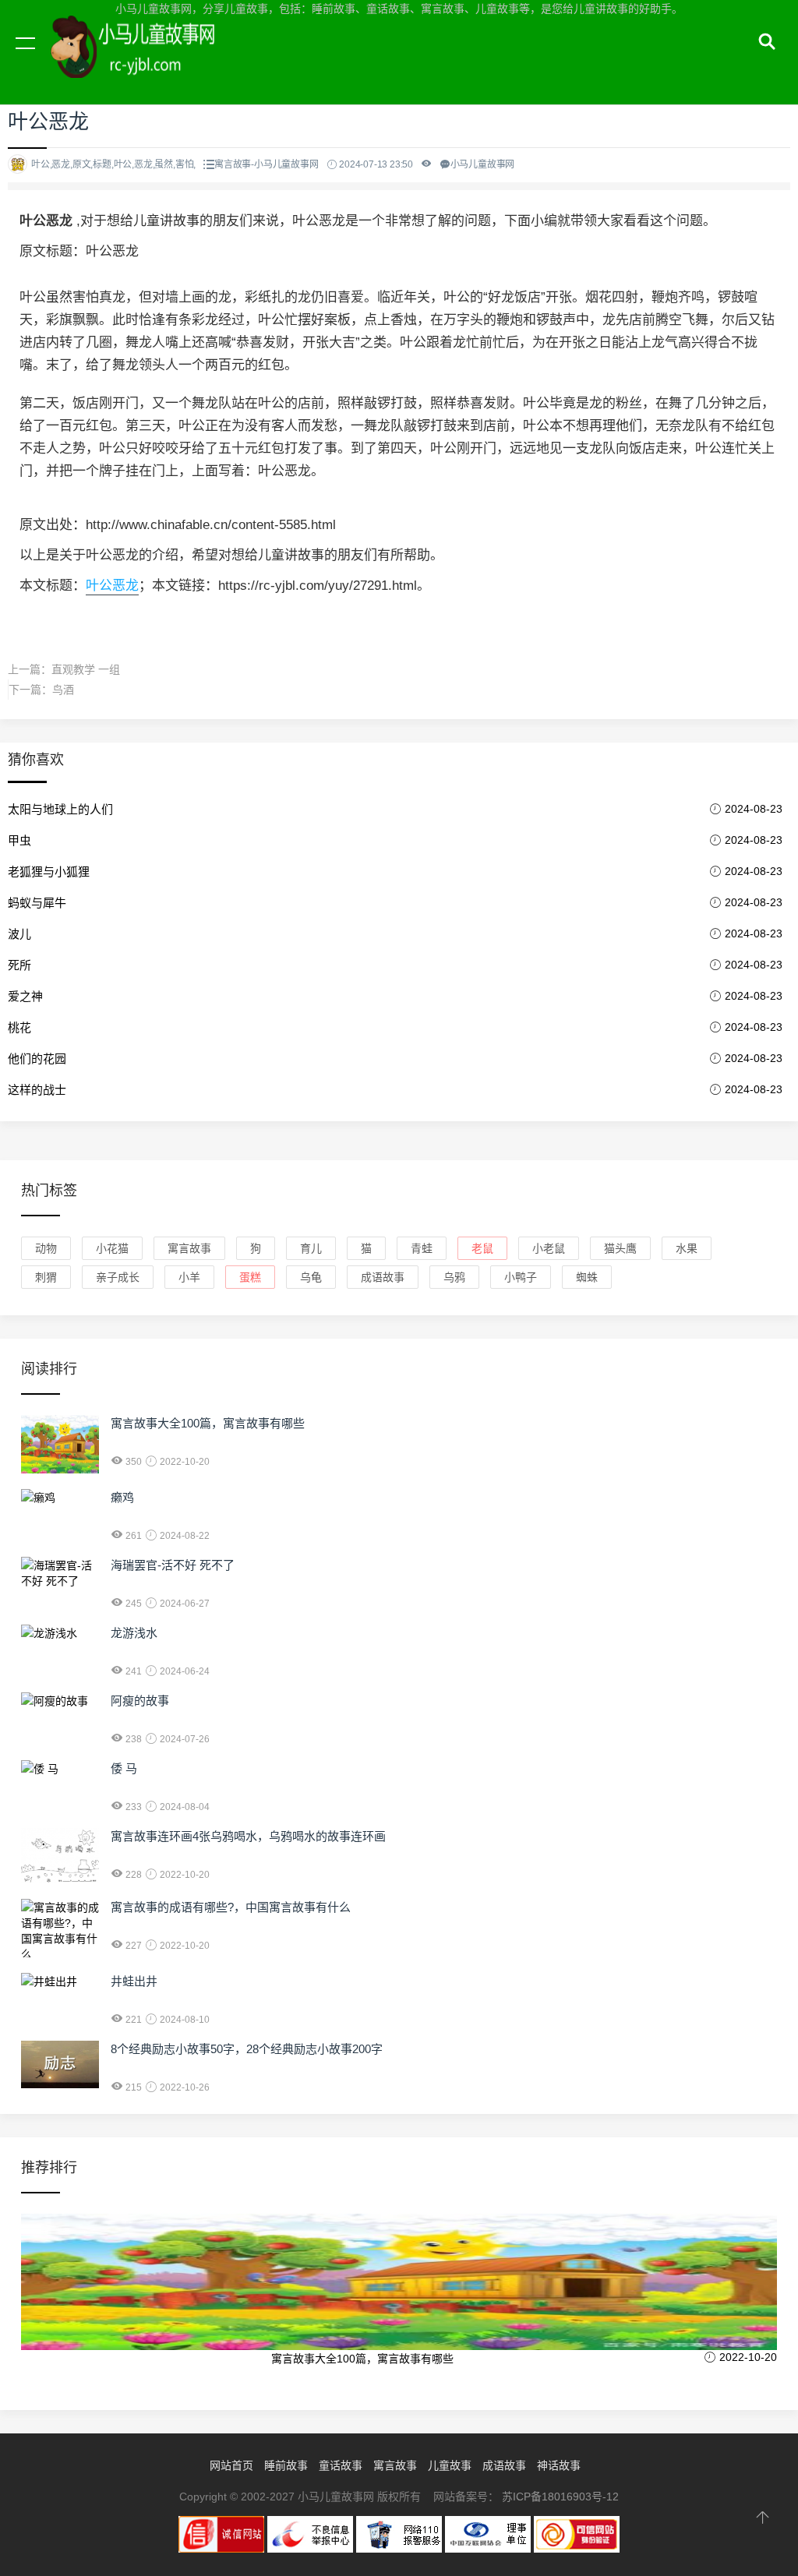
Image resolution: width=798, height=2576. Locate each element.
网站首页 (231, 2465)
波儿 (19, 934)
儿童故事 (450, 2465)
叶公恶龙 (112, 586)
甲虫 (19, 840)
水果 (687, 1248)
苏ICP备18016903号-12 (560, 2497)
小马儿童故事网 (148, 61)
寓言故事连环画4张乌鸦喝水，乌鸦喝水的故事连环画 (248, 1836)
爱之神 (25, 996)
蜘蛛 (587, 1277)
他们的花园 (37, 1059)
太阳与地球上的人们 (60, 809)
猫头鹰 (620, 1248)
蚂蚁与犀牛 (37, 903)
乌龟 (311, 1277)
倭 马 (124, 1768)
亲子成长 (118, 1277)
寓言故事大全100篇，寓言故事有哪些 (208, 1423)
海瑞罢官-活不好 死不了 (173, 1565)
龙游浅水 (134, 1633)
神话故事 (559, 2465)
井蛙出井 (134, 1981)
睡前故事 (286, 2465)
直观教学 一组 (86, 669)
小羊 (189, 1277)
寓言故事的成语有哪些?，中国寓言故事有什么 (231, 1907)
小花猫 (112, 1248)
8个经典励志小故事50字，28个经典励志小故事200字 (247, 2049)
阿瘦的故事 (140, 1701)
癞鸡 (122, 1497)
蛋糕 (250, 1277)
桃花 (19, 1027)
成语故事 (383, 1277)
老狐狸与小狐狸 (49, 872)
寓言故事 (189, 1248)
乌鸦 (454, 1277)
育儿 (311, 1248)
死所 (19, 965)
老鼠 (482, 1248)
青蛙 (422, 1248)
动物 (46, 1248)
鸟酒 (63, 690)
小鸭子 (521, 1277)
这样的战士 (37, 1090)
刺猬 (46, 1277)
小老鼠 (549, 1248)
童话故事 (341, 2465)
